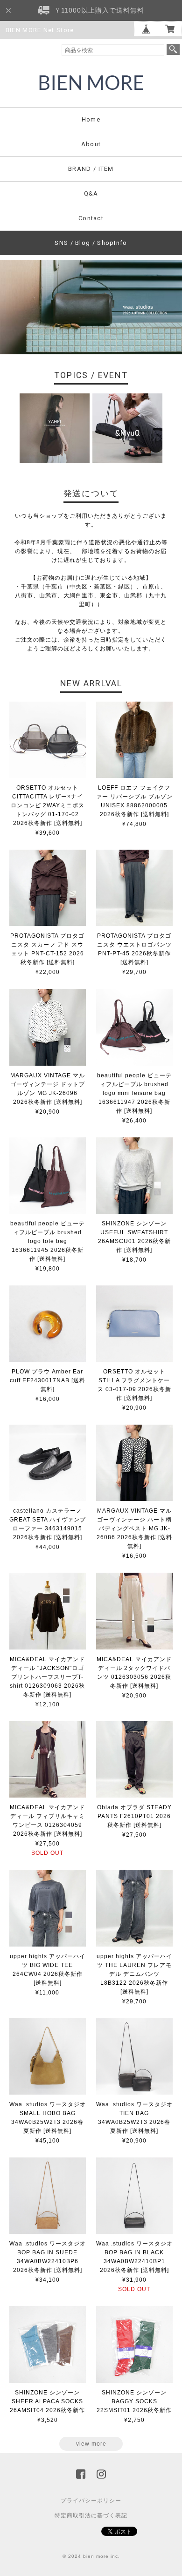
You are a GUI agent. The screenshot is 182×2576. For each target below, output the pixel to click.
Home (91, 119)
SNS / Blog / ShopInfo (91, 243)
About (91, 144)
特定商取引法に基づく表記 (91, 2515)
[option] (55, 428)
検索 (173, 49)
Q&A (91, 193)
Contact (91, 218)
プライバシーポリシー (91, 2501)
